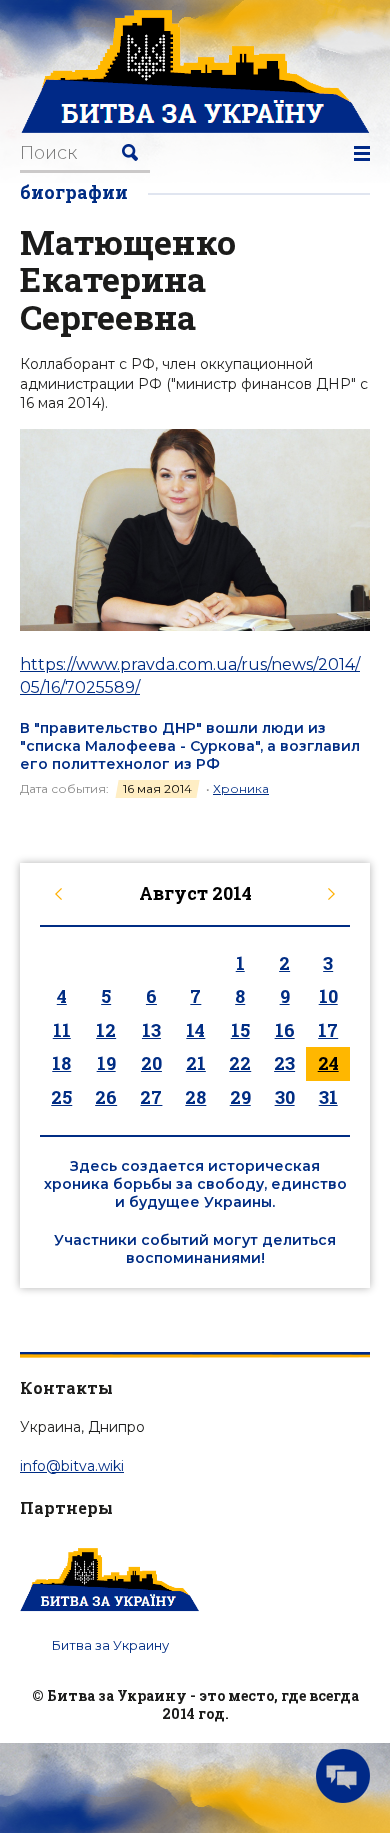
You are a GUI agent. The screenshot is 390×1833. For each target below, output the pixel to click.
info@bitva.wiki (72, 1466)
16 (285, 1030)
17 (328, 1030)
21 (196, 1063)
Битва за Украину (110, 1645)
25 (61, 1097)
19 (106, 1063)
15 (240, 1030)
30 (285, 1097)
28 (195, 1097)
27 (151, 1097)
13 (151, 1030)
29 (240, 1097)
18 (61, 1063)
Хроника (241, 788)
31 (328, 1097)
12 (106, 1030)
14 (195, 1030)
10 (328, 996)
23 (284, 1063)
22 (240, 1063)
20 (151, 1063)
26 (106, 1097)
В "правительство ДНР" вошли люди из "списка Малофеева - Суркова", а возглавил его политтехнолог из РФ (190, 746)
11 (62, 1030)
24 (328, 1063)
